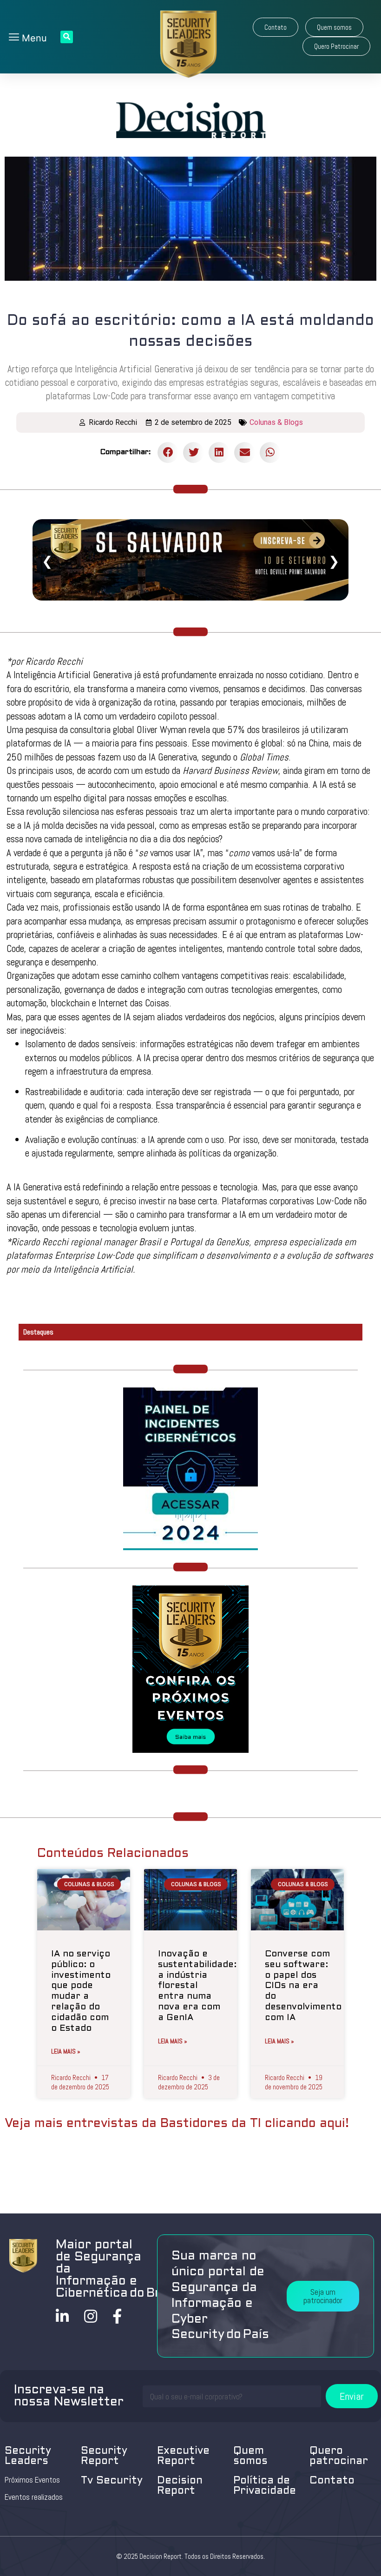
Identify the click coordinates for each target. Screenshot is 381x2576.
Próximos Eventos (32, 2480)
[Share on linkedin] (219, 452)
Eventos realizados (34, 2497)
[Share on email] (245, 452)
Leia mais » (66, 2051)
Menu (33, 38)
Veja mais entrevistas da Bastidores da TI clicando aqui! (177, 2124)
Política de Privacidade (265, 2486)
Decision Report (180, 2486)
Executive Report (183, 2456)
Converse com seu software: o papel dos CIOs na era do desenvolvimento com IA (303, 1986)
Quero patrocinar (339, 2456)
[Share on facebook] (168, 452)
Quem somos (250, 2456)
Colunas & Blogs (276, 422)
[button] (276, 27)
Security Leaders (28, 2456)
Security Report (104, 2456)
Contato (332, 2481)
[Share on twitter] (194, 452)
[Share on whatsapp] (270, 452)
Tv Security (112, 2481)
